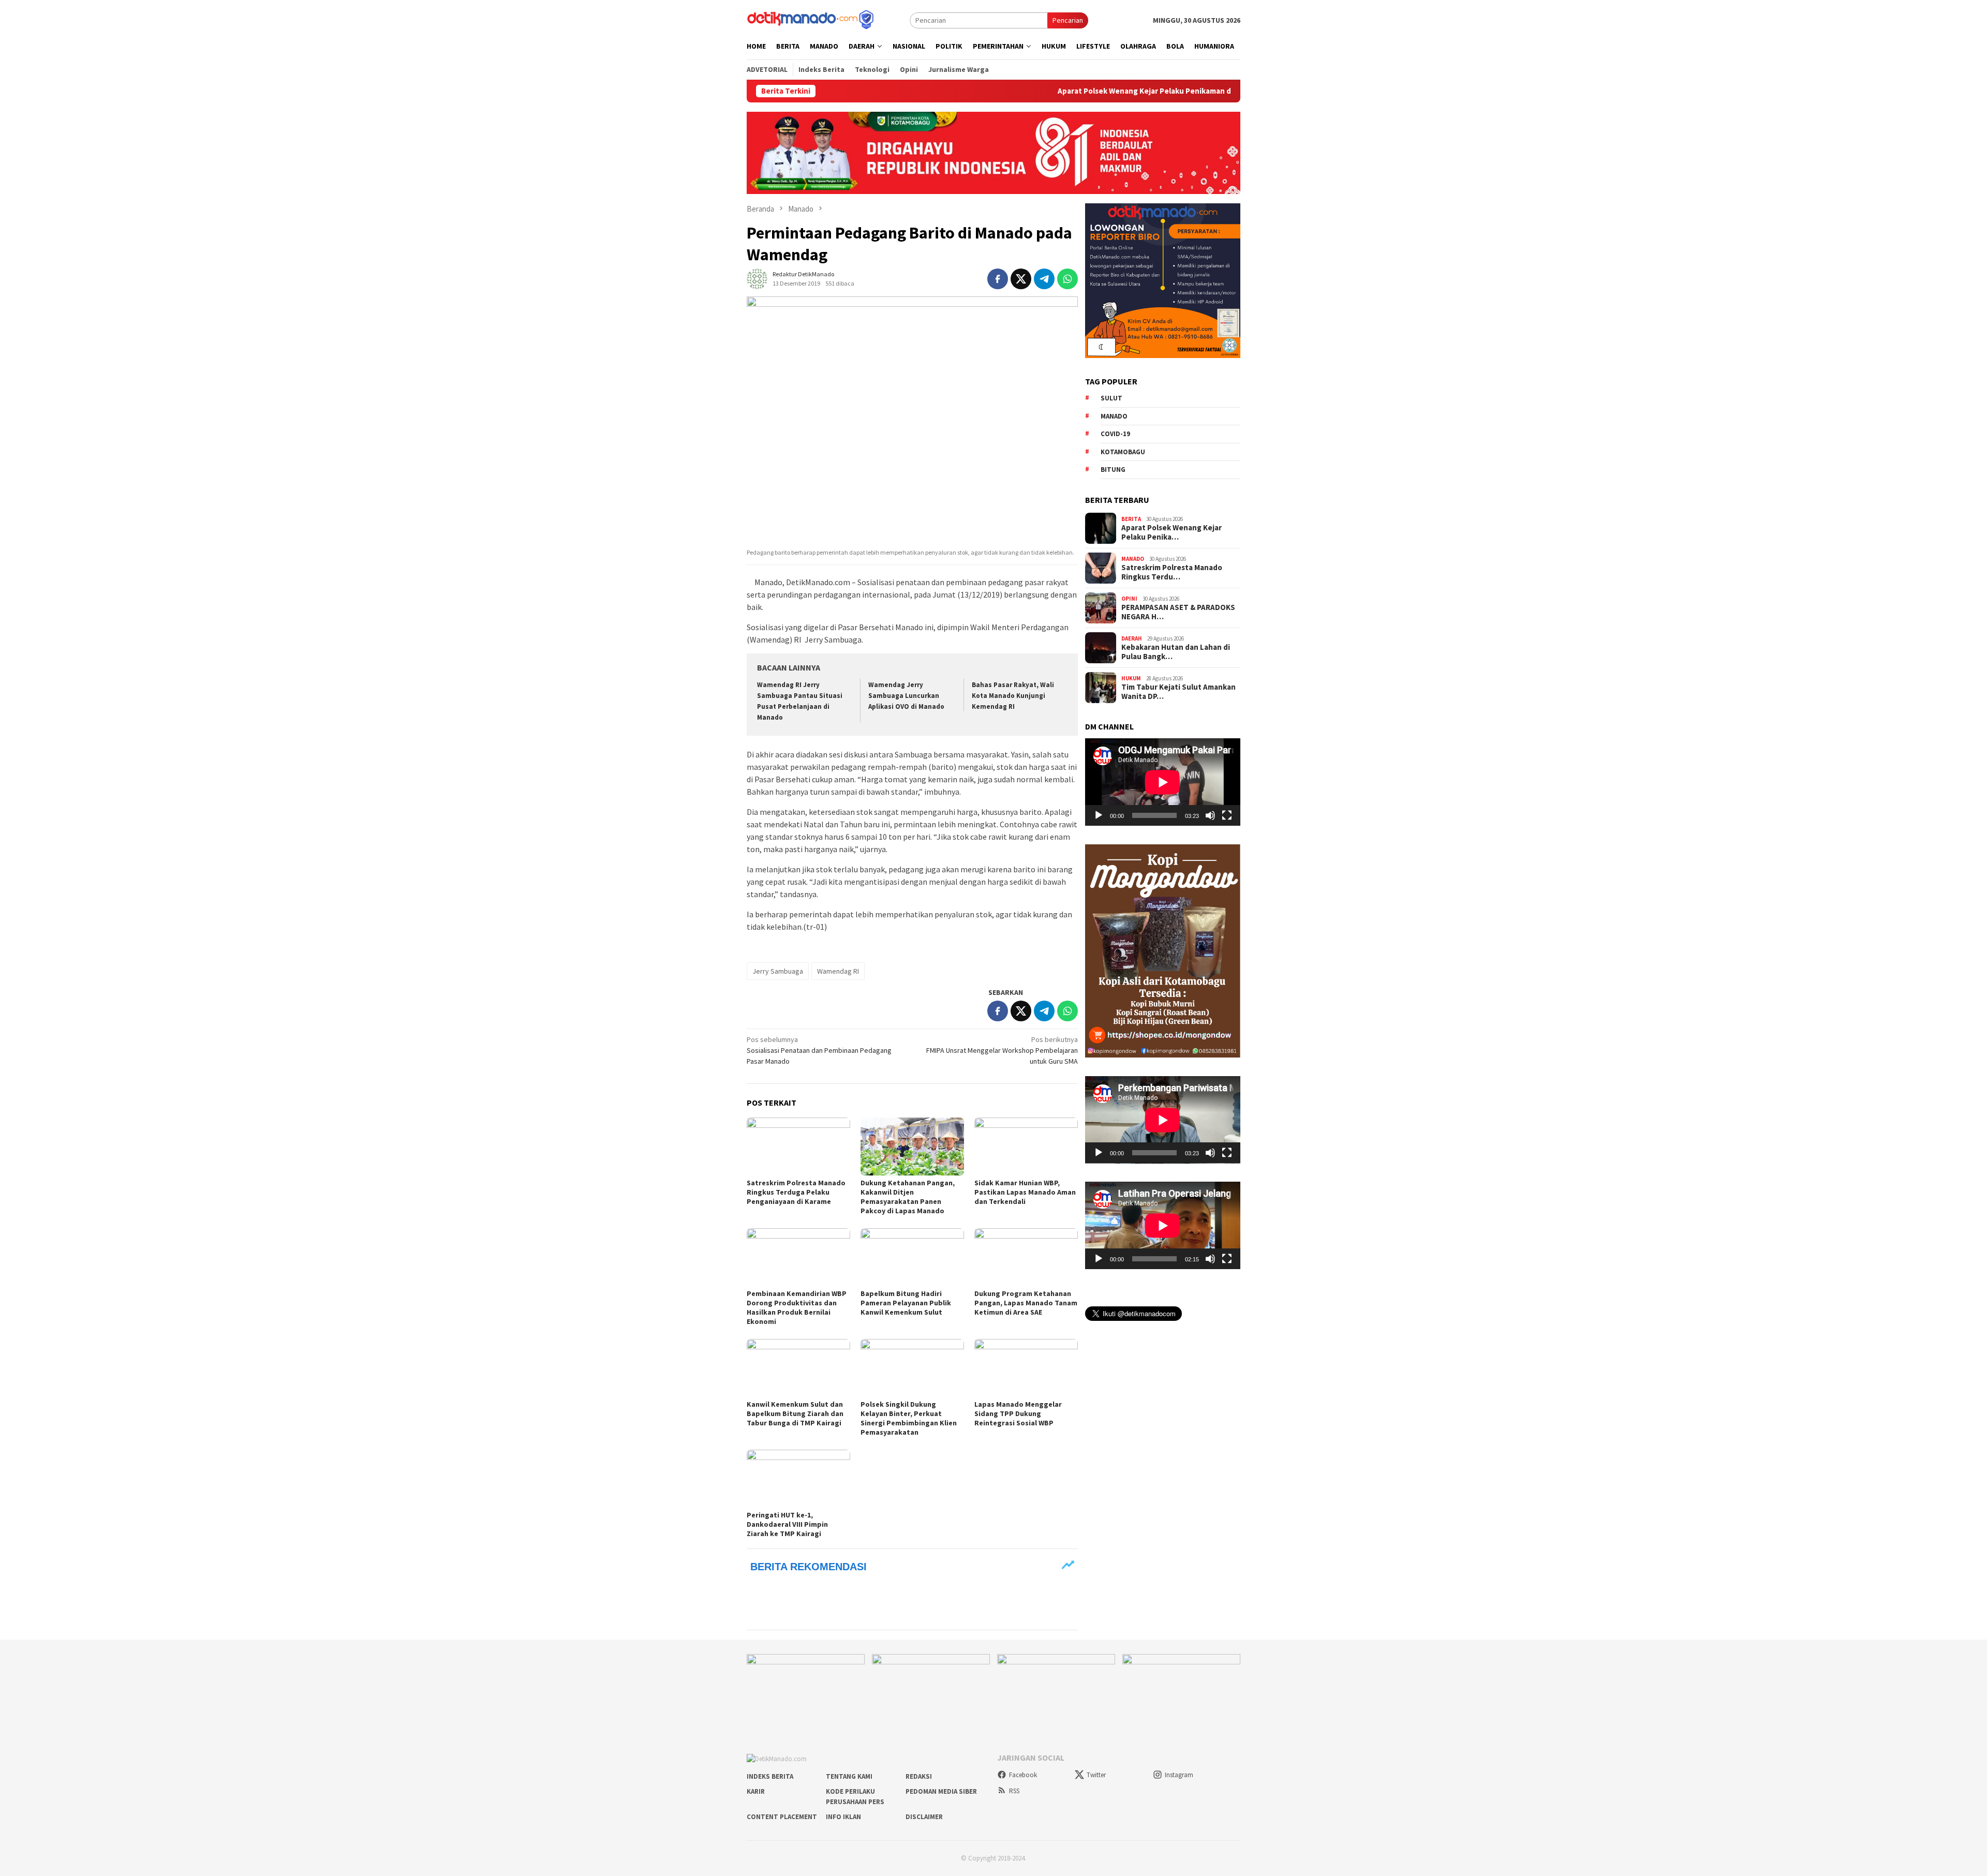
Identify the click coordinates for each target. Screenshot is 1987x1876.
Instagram (1179, 1775)
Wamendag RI (838, 971)
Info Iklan (843, 1817)
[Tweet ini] (1021, 279)
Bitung (1113, 470)
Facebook (1023, 1775)
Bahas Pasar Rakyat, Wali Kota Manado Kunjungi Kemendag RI (1013, 696)
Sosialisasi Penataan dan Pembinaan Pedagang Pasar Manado (819, 1050)
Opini (1129, 598)
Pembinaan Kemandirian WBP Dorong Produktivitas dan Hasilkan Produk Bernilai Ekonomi (797, 1307)
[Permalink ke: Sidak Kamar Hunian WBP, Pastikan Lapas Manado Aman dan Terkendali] (1026, 1147)
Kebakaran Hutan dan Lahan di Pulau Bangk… (1176, 652)
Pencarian (1068, 20)
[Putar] (1099, 815)
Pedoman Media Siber (941, 1791)
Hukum (1131, 678)
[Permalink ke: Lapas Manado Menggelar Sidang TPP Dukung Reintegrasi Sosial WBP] (1026, 1368)
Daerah (1132, 638)
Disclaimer (924, 1817)
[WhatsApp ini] (1067, 279)
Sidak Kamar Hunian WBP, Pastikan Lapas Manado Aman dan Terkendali (1025, 1192)
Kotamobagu (1123, 451)
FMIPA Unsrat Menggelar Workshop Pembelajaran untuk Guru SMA (1002, 1050)
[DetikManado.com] (811, 19)
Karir (756, 1791)
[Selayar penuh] (1227, 815)
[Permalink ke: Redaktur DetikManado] (757, 278)
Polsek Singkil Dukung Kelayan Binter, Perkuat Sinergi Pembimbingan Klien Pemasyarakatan (909, 1418)
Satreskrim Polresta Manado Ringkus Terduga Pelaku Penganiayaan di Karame (796, 1192)
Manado (1114, 416)
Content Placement (782, 1817)
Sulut (1111, 398)
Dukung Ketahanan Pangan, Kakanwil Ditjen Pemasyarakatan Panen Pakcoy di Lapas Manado (908, 1197)
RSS (1014, 1791)
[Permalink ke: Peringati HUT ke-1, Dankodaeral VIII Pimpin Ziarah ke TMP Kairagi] (798, 1479)
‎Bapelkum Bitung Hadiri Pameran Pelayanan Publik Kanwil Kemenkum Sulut (906, 1303)
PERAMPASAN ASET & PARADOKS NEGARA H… (1178, 612)
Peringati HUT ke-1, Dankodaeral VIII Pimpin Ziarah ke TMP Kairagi (787, 1524)
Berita (1131, 518)
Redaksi (919, 1776)
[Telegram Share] (1044, 279)
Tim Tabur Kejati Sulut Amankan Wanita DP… (1178, 692)
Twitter (1096, 1775)
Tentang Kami (849, 1776)
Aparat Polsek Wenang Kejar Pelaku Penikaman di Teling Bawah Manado (1067, 91)
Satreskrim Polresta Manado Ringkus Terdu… (1172, 572)
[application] (1163, 782)
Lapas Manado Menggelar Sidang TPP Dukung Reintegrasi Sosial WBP (1018, 1413)
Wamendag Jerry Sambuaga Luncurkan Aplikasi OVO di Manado (906, 696)
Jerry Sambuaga (778, 971)
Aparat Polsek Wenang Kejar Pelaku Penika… (1172, 532)
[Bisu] (1210, 815)
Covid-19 (1115, 434)
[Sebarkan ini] (998, 279)
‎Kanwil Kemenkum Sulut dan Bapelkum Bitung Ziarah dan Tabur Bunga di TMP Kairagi (795, 1413)
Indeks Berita (770, 1776)
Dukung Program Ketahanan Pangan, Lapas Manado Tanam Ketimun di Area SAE (1026, 1303)
